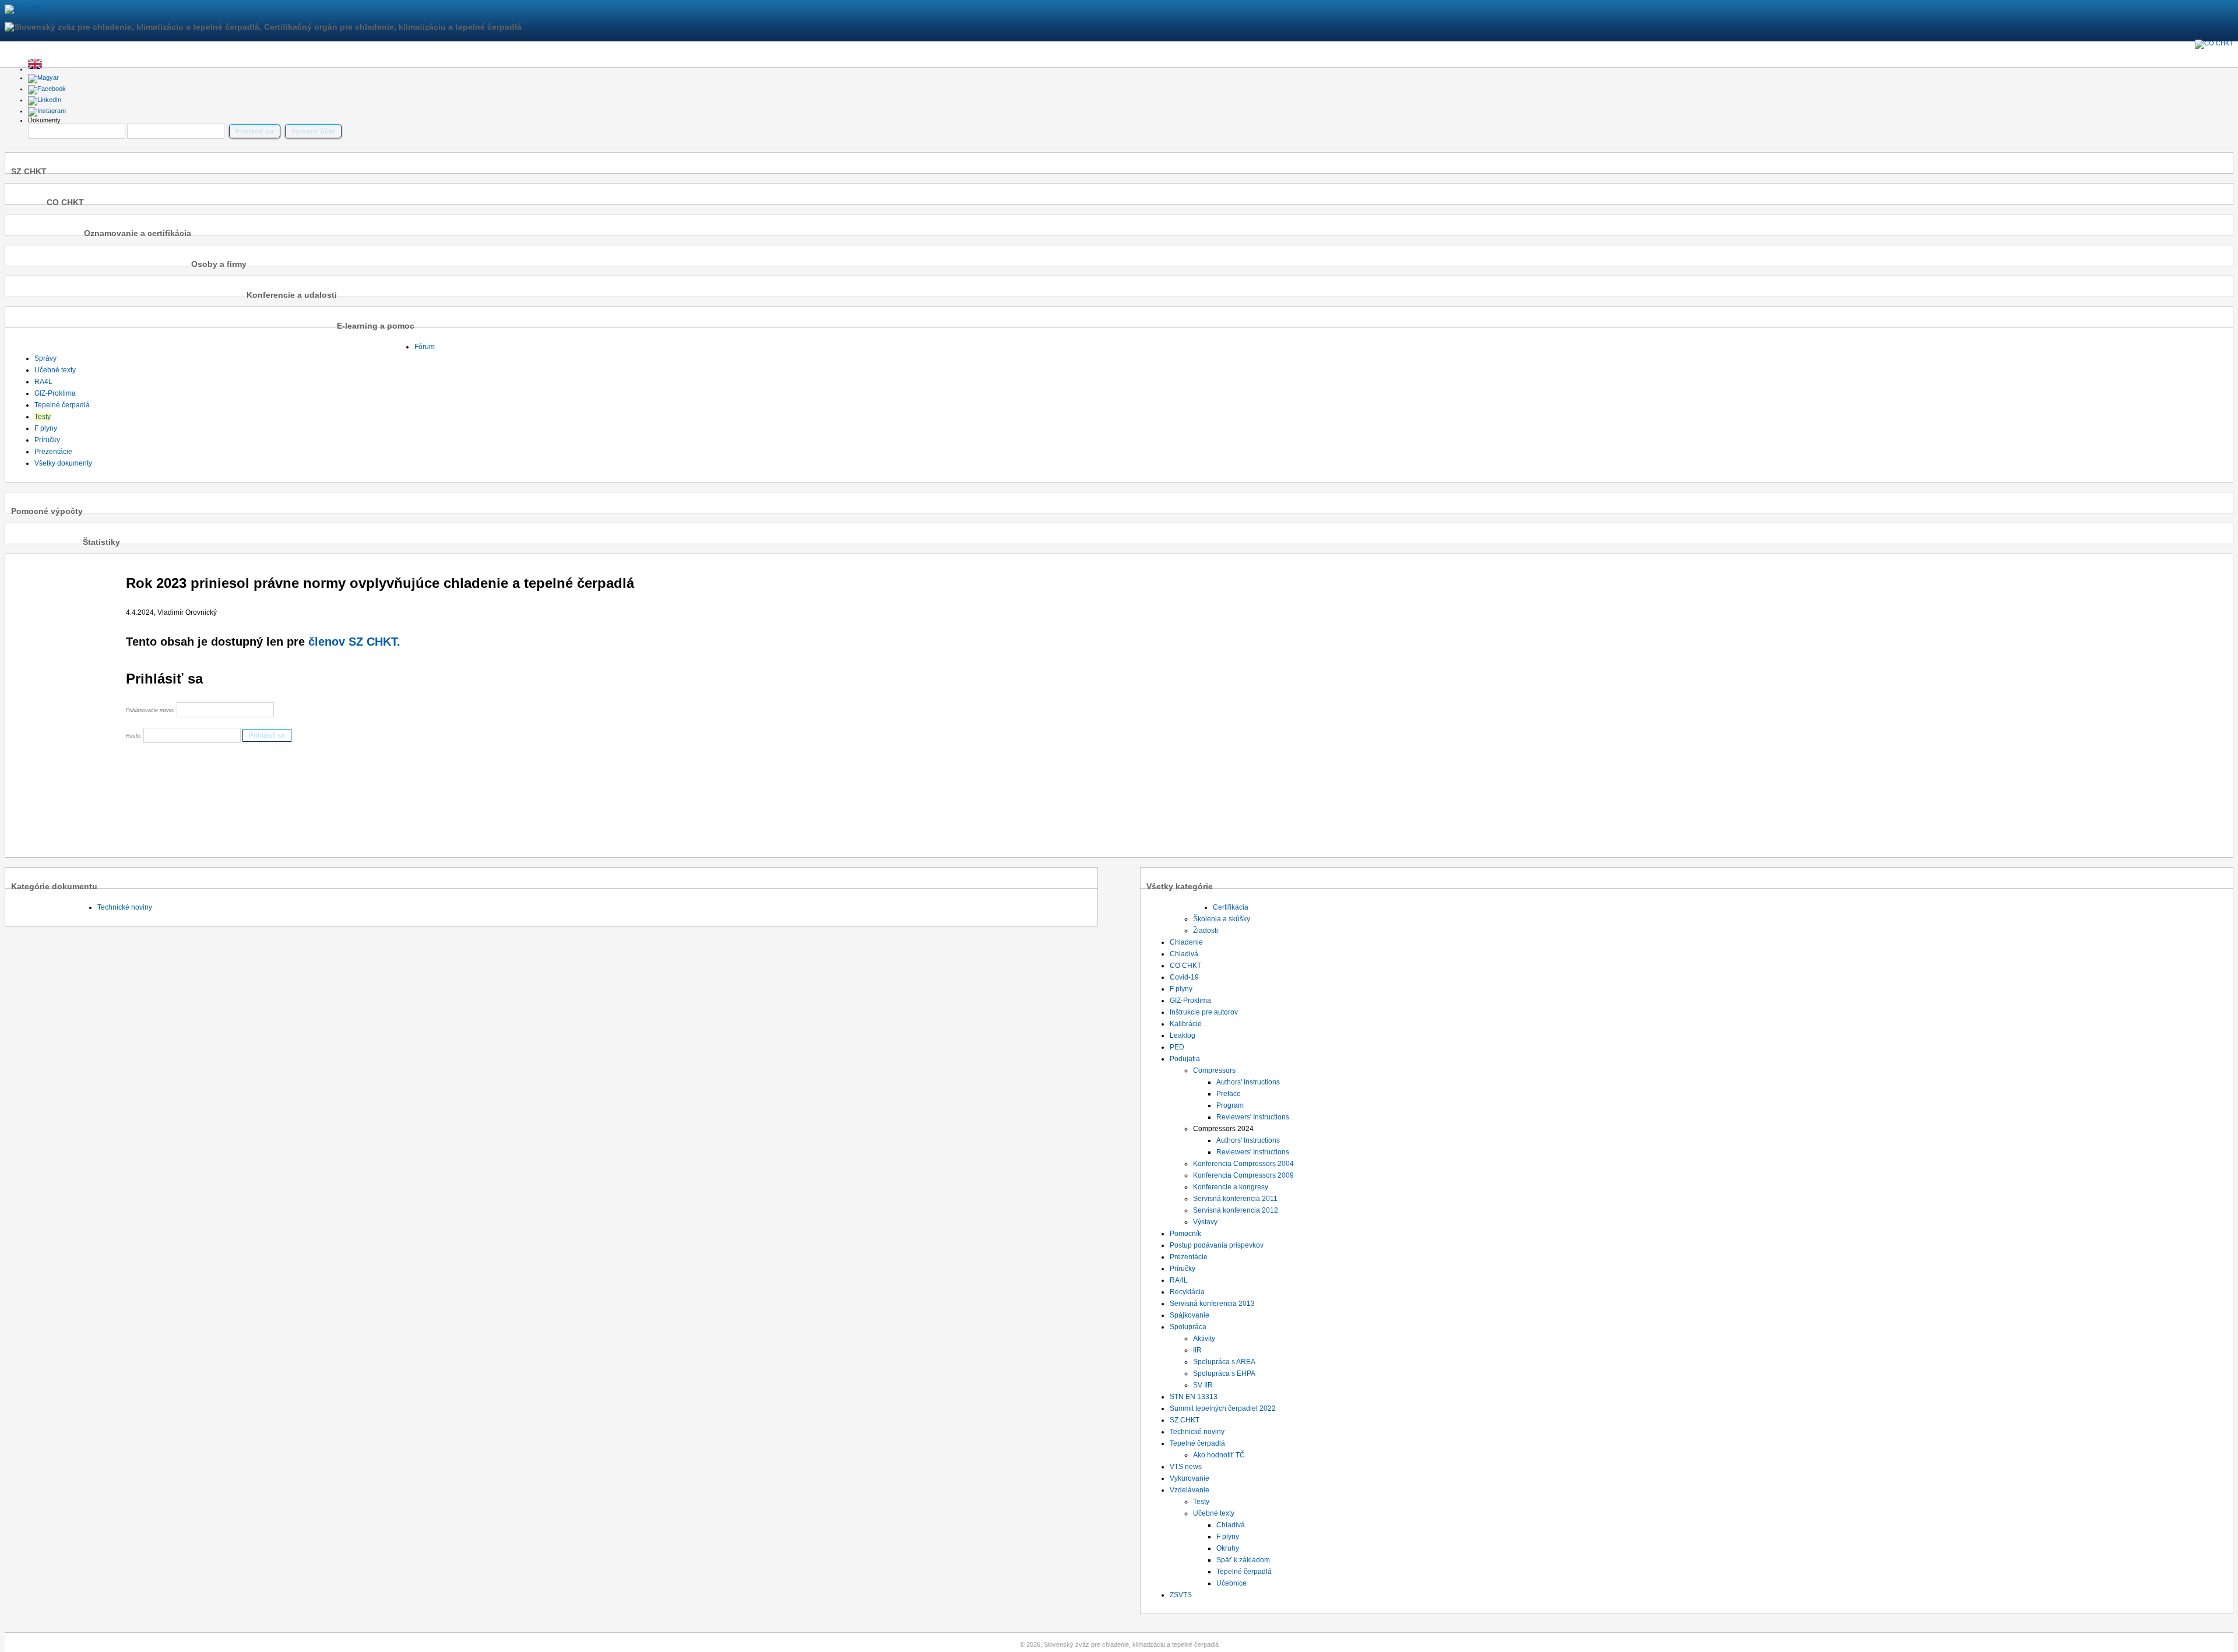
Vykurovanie (1190, 1478)
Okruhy (1228, 1548)
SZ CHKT (1185, 1420)
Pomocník (1185, 1234)
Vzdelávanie (1190, 1490)
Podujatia (1185, 1059)
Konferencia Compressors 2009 (1243, 1175)
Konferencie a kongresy (1231, 1187)
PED (1177, 1047)
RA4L (43, 382)
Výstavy (1205, 1222)
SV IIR (1203, 1385)
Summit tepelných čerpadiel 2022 (1223, 1408)
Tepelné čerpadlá (62, 405)
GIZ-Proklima (55, 393)
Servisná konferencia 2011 (1235, 1199)
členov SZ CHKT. (354, 642)
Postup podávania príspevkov (1217, 1245)
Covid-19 (1184, 977)
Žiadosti (1206, 931)
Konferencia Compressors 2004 (1243, 1164)
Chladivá (1184, 954)
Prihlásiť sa (255, 131)
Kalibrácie (1186, 1024)
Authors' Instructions (1248, 1082)
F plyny (46, 428)
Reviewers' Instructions (1253, 1117)
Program (1230, 1105)
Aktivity (1204, 1338)
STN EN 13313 (1194, 1397)
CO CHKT (1185, 966)
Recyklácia (1187, 1292)
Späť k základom (1243, 1560)
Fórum (425, 347)
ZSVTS (1181, 1595)
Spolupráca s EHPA (1224, 1373)
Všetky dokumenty (63, 463)
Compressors (1214, 1070)
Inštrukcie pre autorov (1204, 1012)
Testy (43, 417)
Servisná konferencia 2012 (1236, 1210)
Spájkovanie (1190, 1315)
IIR (1197, 1350)
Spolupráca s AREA (1224, 1362)
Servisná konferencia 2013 (1212, 1304)
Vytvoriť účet (313, 131)
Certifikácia (1231, 907)
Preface (1229, 1094)
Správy (45, 358)
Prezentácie (53, 452)
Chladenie (1186, 942)
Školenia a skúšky (1222, 919)
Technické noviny (125, 907)
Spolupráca (1188, 1327)
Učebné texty (55, 370)
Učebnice (1231, 1583)
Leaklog (1183, 1035)
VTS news (1186, 1467)
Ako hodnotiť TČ (1219, 1455)
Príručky (47, 440)
